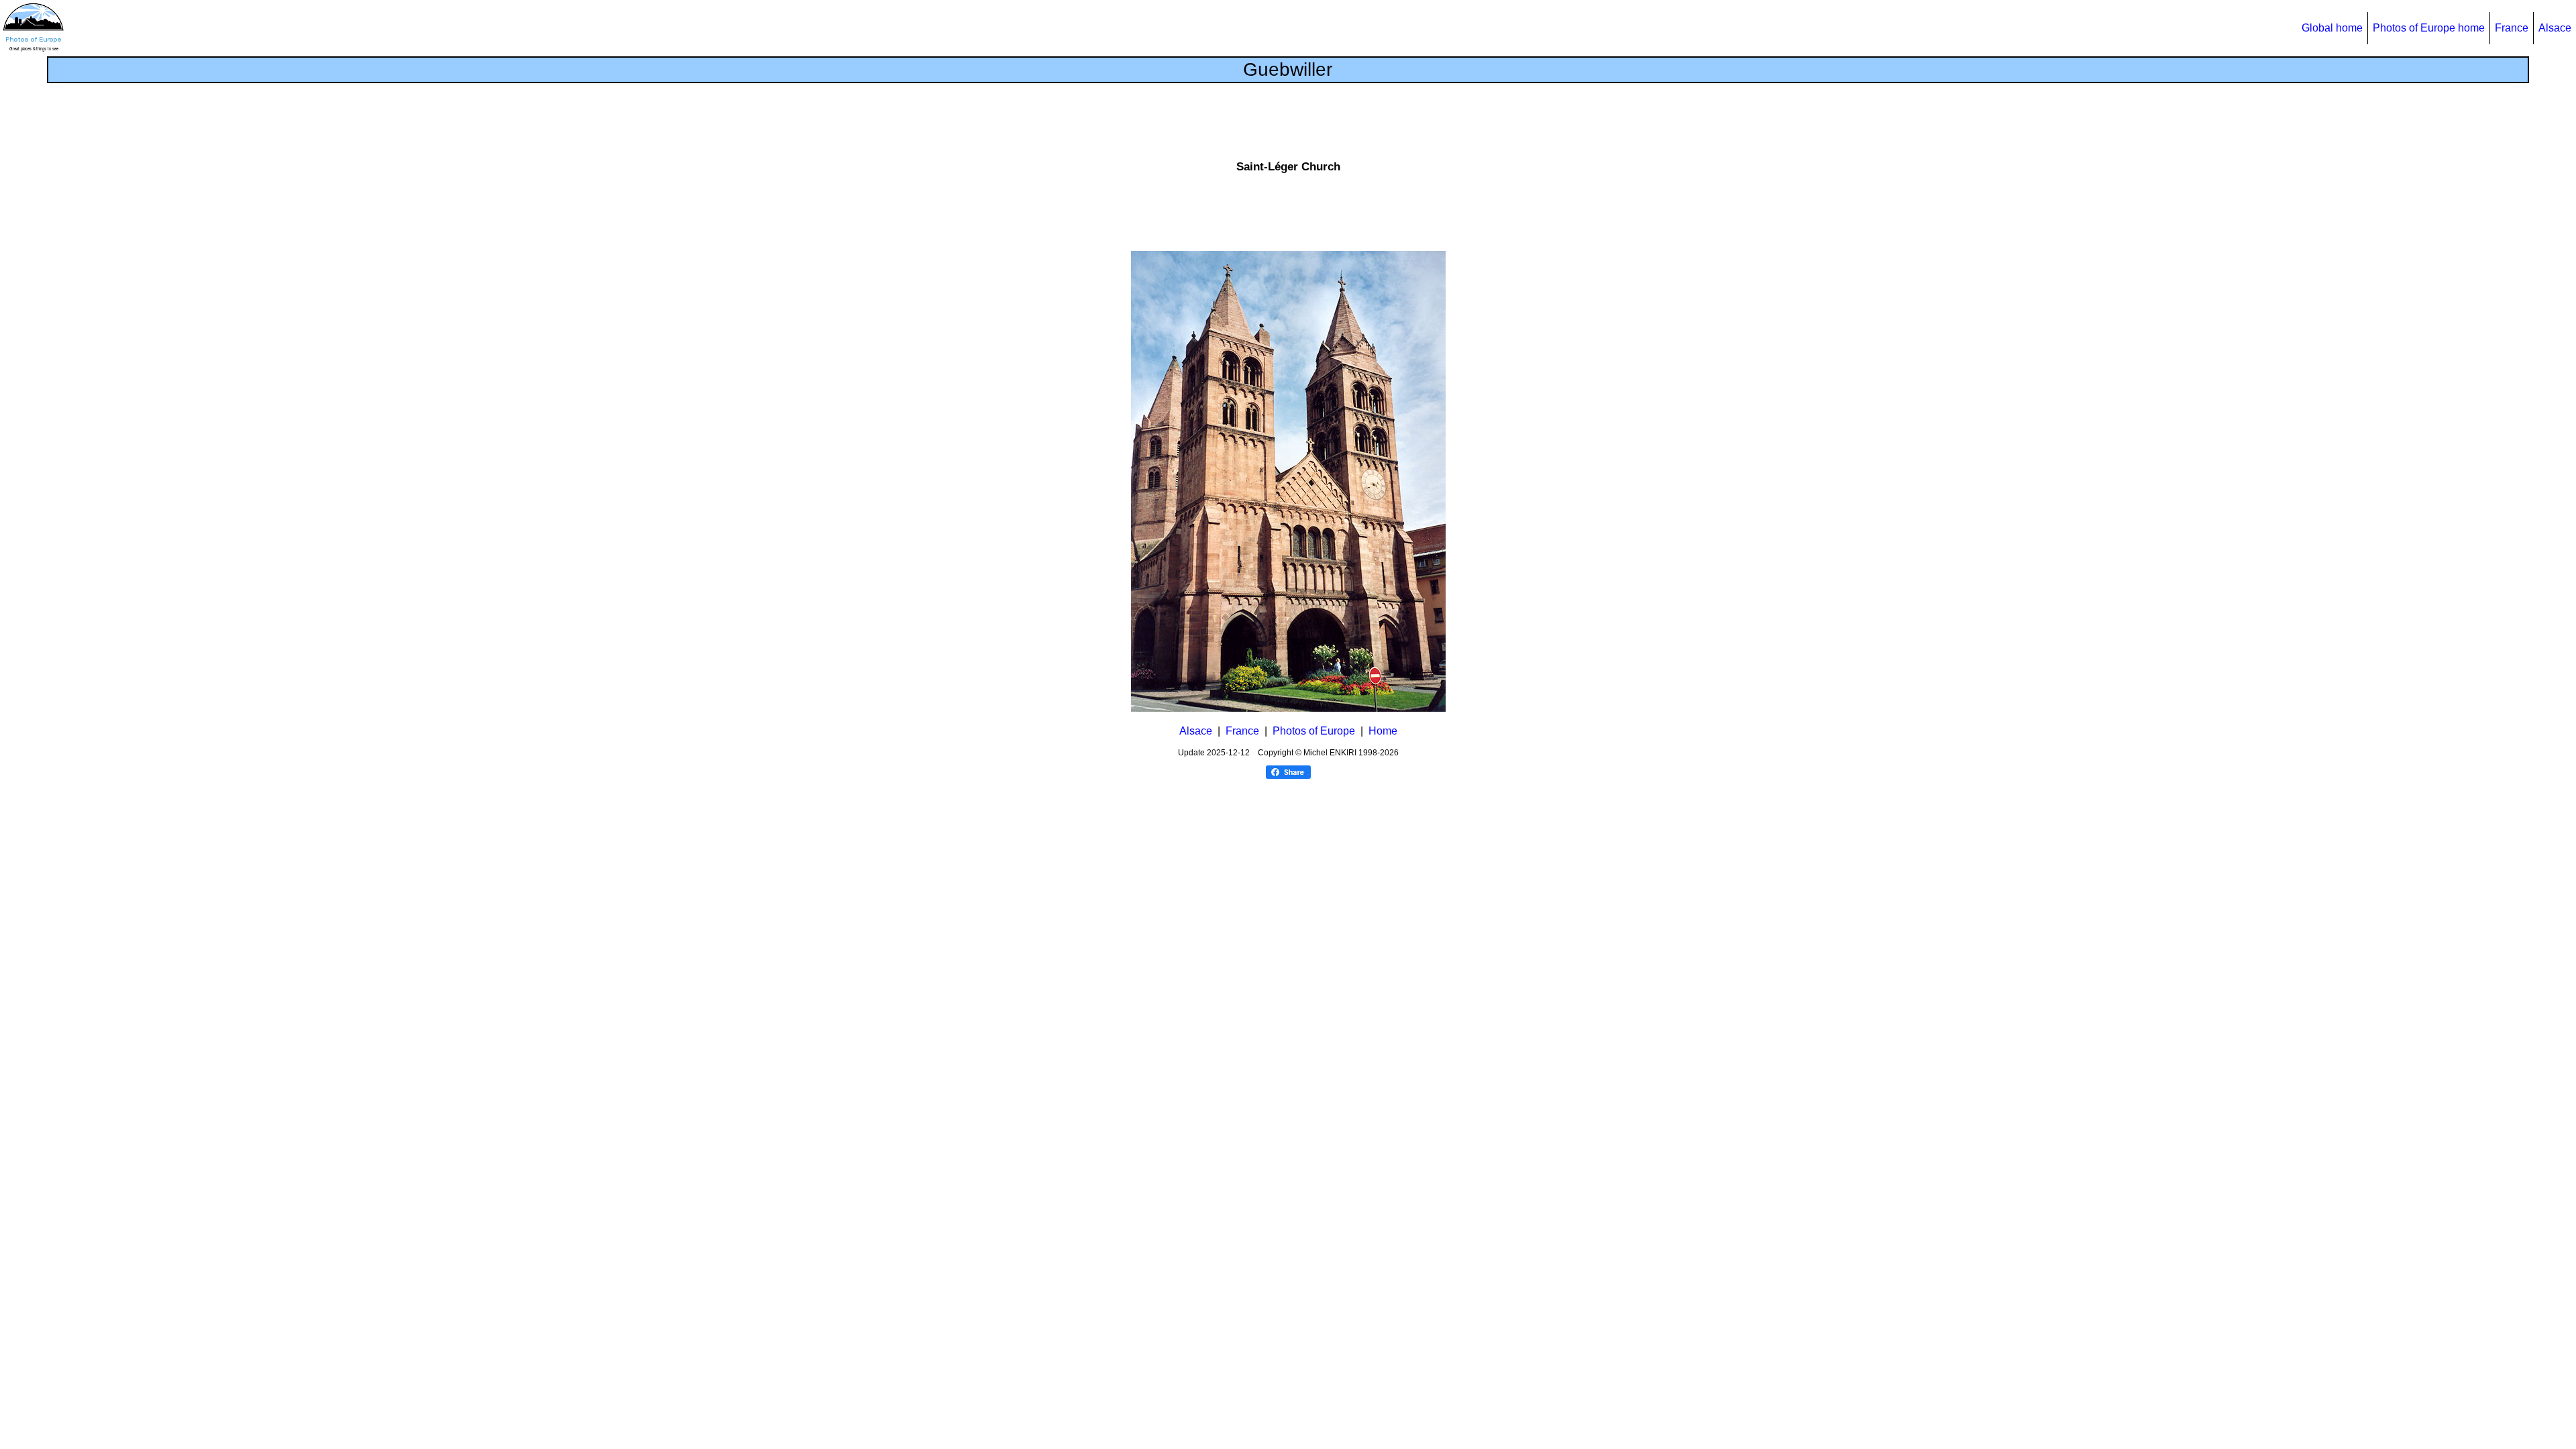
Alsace (2555, 28)
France (2512, 28)
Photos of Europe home (2429, 28)
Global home (2332, 28)
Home (1383, 731)
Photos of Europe (1314, 731)
